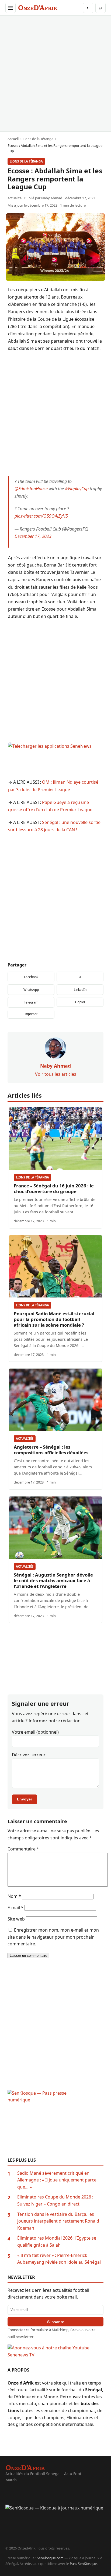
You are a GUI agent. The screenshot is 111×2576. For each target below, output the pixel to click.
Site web (16, 1919)
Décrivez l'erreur (29, 1755)
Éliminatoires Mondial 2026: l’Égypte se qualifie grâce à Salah (57, 2241)
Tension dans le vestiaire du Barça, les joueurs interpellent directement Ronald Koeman (58, 2221)
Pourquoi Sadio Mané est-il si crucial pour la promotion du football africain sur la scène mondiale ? (54, 1319)
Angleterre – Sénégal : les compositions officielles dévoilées (51, 1450)
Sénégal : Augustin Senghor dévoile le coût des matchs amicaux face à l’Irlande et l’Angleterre (53, 1580)
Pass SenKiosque (83, 2564)
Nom (14, 1896)
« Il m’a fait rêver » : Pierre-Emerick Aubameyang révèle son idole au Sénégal (59, 2259)
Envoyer (25, 1799)
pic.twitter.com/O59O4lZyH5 (41, 516)
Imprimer (31, 1014)
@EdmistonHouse (31, 489)
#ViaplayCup (77, 489)
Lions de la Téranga (26, 161)
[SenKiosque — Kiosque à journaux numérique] (55, 2517)
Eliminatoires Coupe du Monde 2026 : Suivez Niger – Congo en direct (55, 2200)
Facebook (31, 977)
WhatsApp (31, 990)
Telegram (31, 1002)
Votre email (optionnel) (35, 1732)
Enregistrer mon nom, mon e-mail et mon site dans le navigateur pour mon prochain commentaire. (53, 1937)
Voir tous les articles (56, 1074)
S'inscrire (56, 2322)
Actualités (25, 1438)
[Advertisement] (55, 74)
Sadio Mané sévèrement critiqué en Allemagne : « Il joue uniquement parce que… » (57, 2180)
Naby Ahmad (52, 198)
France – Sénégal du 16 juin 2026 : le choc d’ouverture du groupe (54, 1188)
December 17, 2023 (33, 536)
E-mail (15, 1908)
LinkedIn (80, 990)
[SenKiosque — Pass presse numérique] (55, 2124)
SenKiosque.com (50, 2558)
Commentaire (23, 1849)
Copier (80, 1002)
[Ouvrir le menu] (11, 8)
